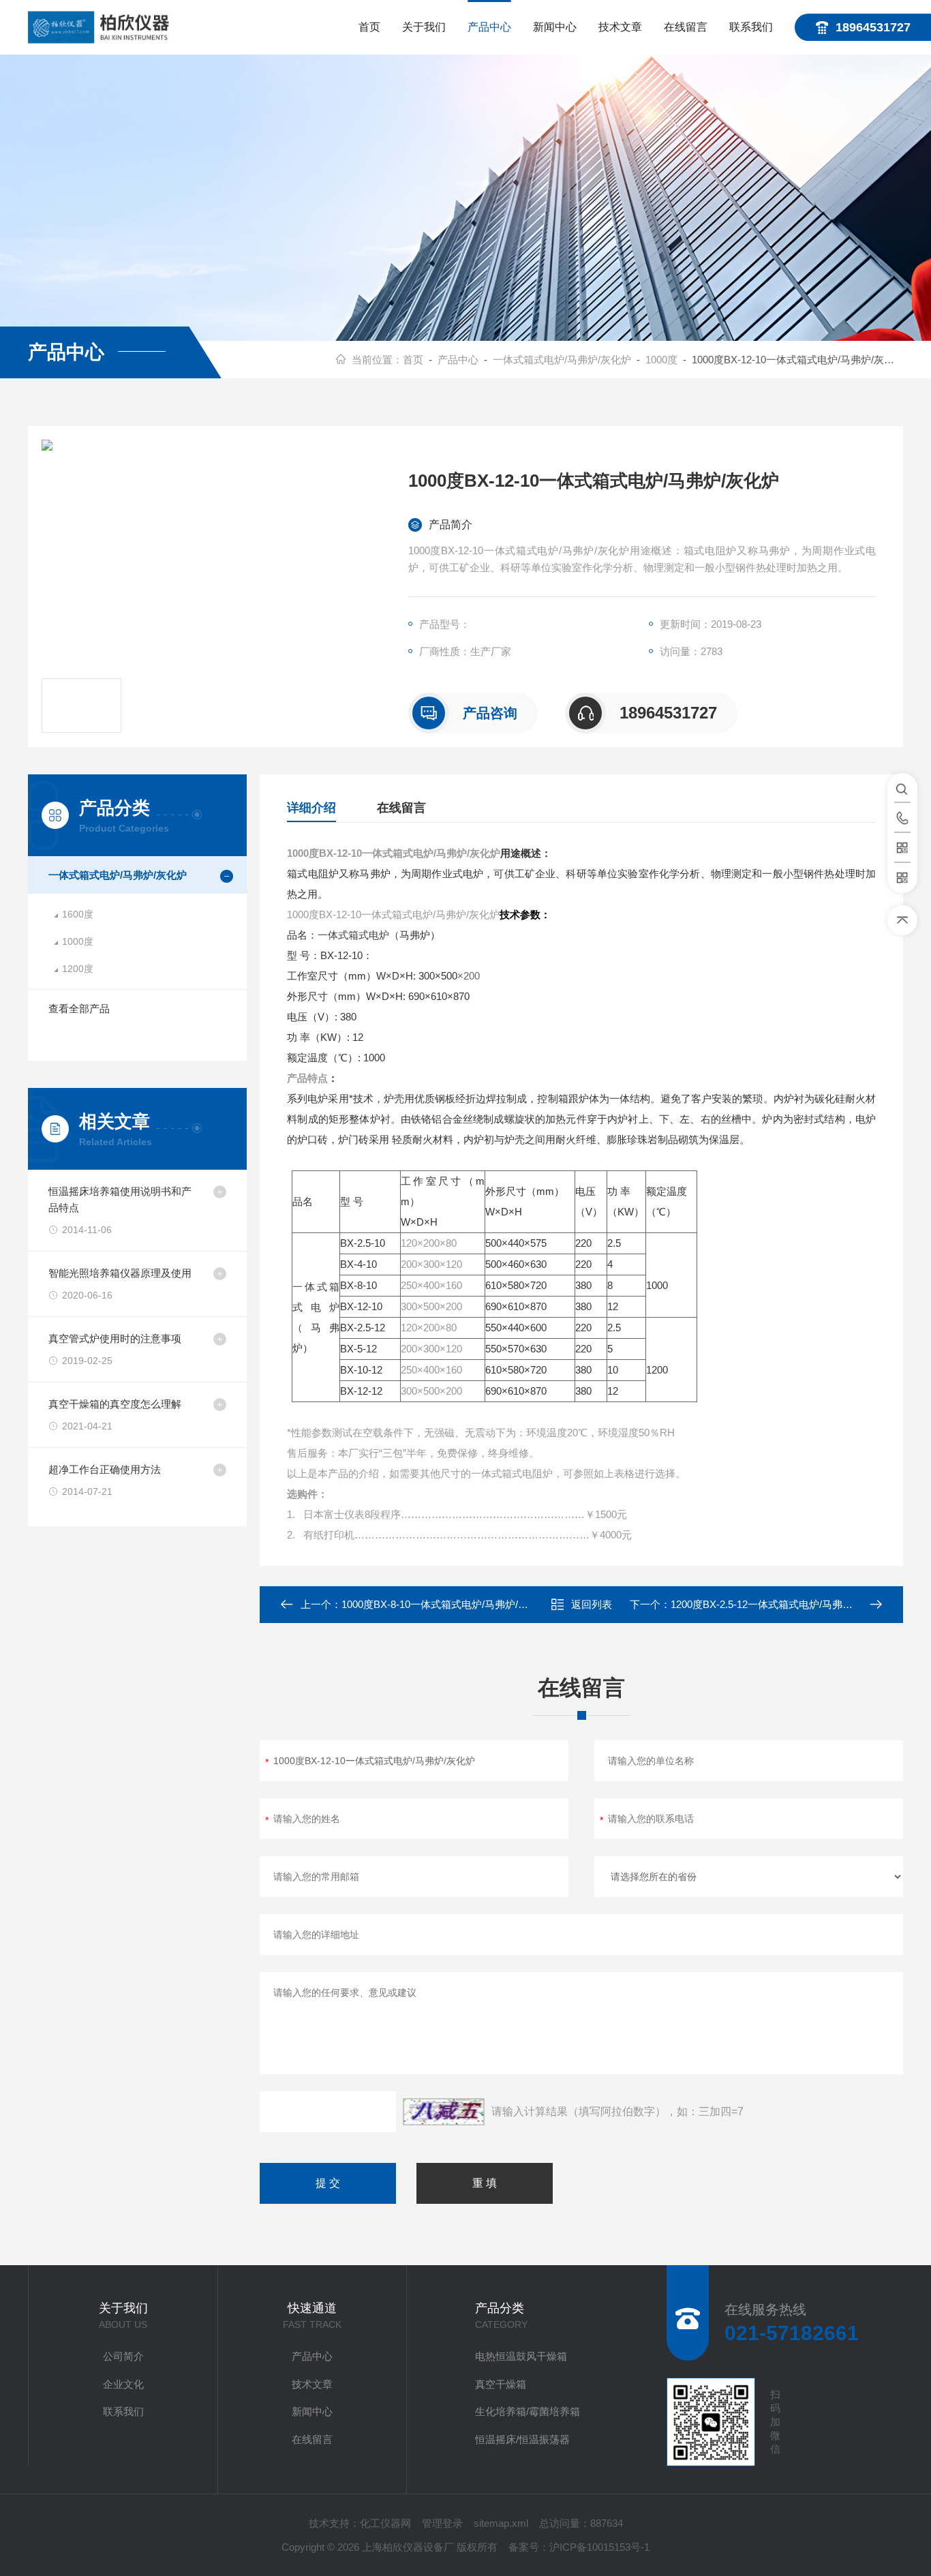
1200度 (78, 969)
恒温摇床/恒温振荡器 (522, 2439)
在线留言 (686, 27)
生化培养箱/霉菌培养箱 (528, 2411)
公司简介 (123, 2356)
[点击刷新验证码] (444, 2112)
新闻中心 (555, 27)
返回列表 (592, 1604)
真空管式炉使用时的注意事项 (115, 1338)
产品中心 (489, 27)
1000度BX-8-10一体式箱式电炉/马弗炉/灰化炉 (445, 1604)
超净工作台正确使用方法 (105, 1469)
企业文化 (123, 2384)
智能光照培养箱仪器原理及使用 (120, 1273)
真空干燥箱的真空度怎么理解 (115, 1404)
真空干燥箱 (501, 2384)
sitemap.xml (501, 2523)
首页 (369, 27)
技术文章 (620, 27)
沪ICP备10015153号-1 (599, 2547)
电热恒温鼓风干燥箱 (521, 2356)
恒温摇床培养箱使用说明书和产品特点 (120, 1199)
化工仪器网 (385, 2523)
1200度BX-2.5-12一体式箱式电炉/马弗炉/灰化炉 (778, 1604)
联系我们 (751, 27)
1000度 (661, 360)
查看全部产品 (79, 1009)
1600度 (78, 914)
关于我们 (424, 27)
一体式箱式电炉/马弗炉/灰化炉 (562, 360)
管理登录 (442, 2523)
